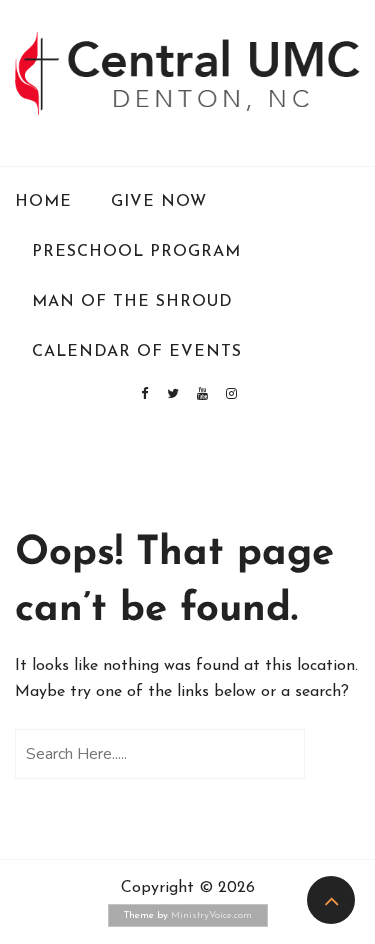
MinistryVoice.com (211, 915)
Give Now (159, 202)
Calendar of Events (137, 352)
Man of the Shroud (132, 302)
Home (43, 202)
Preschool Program (136, 252)
